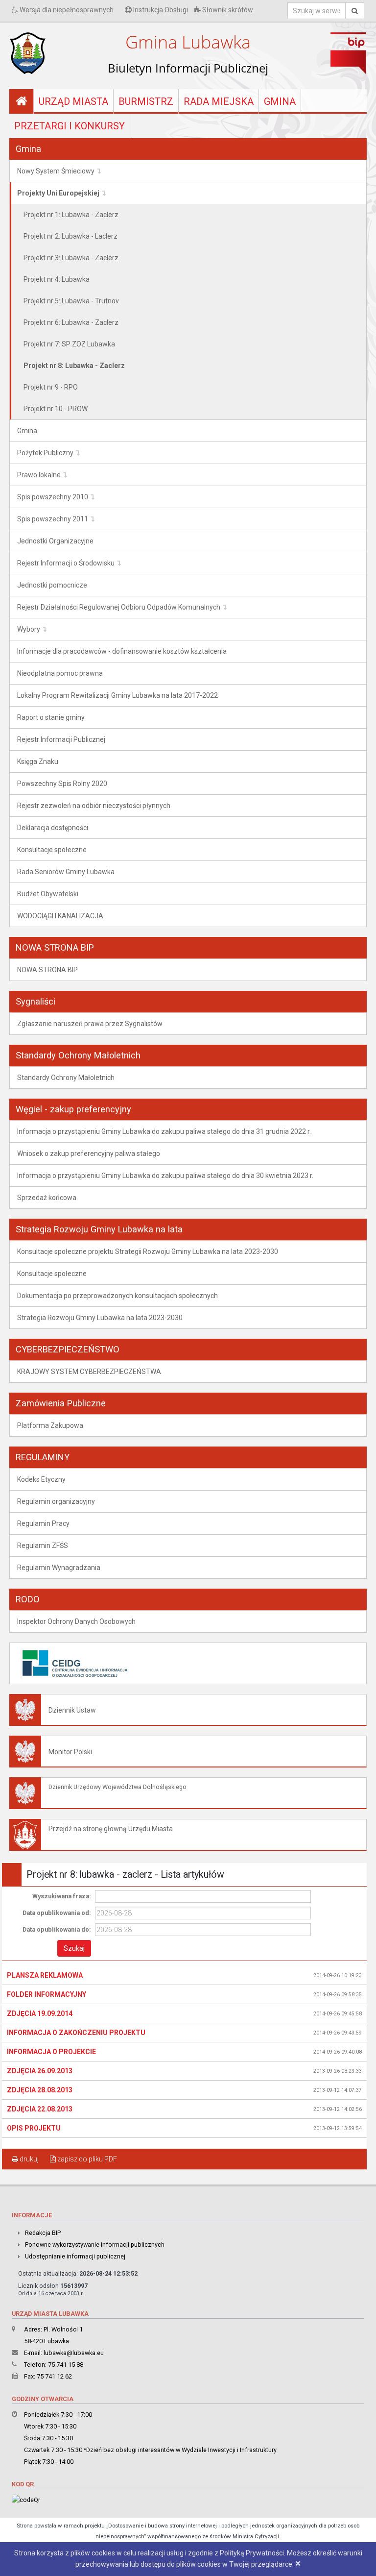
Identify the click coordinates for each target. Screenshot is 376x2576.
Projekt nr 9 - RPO (51, 387)
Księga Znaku (38, 761)
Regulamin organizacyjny (56, 1501)
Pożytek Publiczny (45, 453)
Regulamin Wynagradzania (59, 1568)
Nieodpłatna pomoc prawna (60, 673)
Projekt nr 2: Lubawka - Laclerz (70, 236)
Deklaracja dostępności (53, 828)
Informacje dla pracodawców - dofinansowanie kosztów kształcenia (122, 651)
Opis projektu (34, 2128)
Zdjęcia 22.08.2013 (40, 2109)
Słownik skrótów (227, 10)
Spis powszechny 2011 (53, 519)
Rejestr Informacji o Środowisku (66, 563)
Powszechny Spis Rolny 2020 (62, 784)
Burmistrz (146, 101)
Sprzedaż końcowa (47, 1198)
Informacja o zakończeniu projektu (76, 2033)
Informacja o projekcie (51, 2052)
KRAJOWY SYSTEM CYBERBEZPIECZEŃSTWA (89, 1372)
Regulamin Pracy (43, 1523)
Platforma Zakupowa (50, 1425)
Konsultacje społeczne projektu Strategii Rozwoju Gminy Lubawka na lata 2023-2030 (148, 1251)
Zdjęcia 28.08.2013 (40, 2090)
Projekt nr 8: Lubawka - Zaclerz (74, 366)
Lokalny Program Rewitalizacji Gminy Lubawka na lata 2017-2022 (117, 695)
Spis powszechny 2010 (53, 497)
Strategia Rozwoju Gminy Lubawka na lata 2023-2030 (100, 1318)
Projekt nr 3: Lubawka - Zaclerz (71, 258)
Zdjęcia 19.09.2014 (40, 2013)
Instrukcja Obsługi (160, 10)
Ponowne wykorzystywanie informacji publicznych (95, 2245)
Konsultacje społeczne (52, 850)
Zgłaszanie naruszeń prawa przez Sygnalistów (90, 1024)
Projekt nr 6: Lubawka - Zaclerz (71, 322)
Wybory (29, 629)
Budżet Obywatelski (48, 894)
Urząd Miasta (73, 101)
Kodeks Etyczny (41, 1479)
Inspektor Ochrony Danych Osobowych (76, 1621)
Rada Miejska (219, 101)
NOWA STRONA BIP (47, 970)
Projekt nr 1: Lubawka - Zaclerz (71, 215)
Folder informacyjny (47, 1994)
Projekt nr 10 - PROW (56, 409)
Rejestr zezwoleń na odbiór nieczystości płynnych (94, 806)
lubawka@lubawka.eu (74, 2353)
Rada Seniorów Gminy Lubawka (66, 872)
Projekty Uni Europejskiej (58, 193)
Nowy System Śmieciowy (56, 171)
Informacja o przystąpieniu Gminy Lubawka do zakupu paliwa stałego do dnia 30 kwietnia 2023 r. (165, 1176)
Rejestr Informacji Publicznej (61, 739)
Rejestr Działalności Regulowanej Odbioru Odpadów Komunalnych (119, 607)
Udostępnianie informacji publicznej (75, 2256)
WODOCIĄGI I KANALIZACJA (60, 916)
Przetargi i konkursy (70, 126)
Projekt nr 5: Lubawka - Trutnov (71, 301)
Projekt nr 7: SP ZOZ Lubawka (69, 344)
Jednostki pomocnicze (52, 585)
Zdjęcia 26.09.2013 (40, 2071)
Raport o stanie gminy (51, 717)
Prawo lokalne (39, 475)
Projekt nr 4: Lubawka (57, 279)
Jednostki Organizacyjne (55, 541)
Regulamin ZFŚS (43, 1546)
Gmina (280, 101)
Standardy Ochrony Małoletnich (66, 1078)
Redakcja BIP (43, 2233)
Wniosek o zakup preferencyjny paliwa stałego (89, 1153)
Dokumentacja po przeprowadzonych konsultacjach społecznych (117, 1296)
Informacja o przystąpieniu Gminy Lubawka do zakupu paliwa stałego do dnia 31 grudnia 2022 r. (164, 1131)
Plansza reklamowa (45, 1975)
